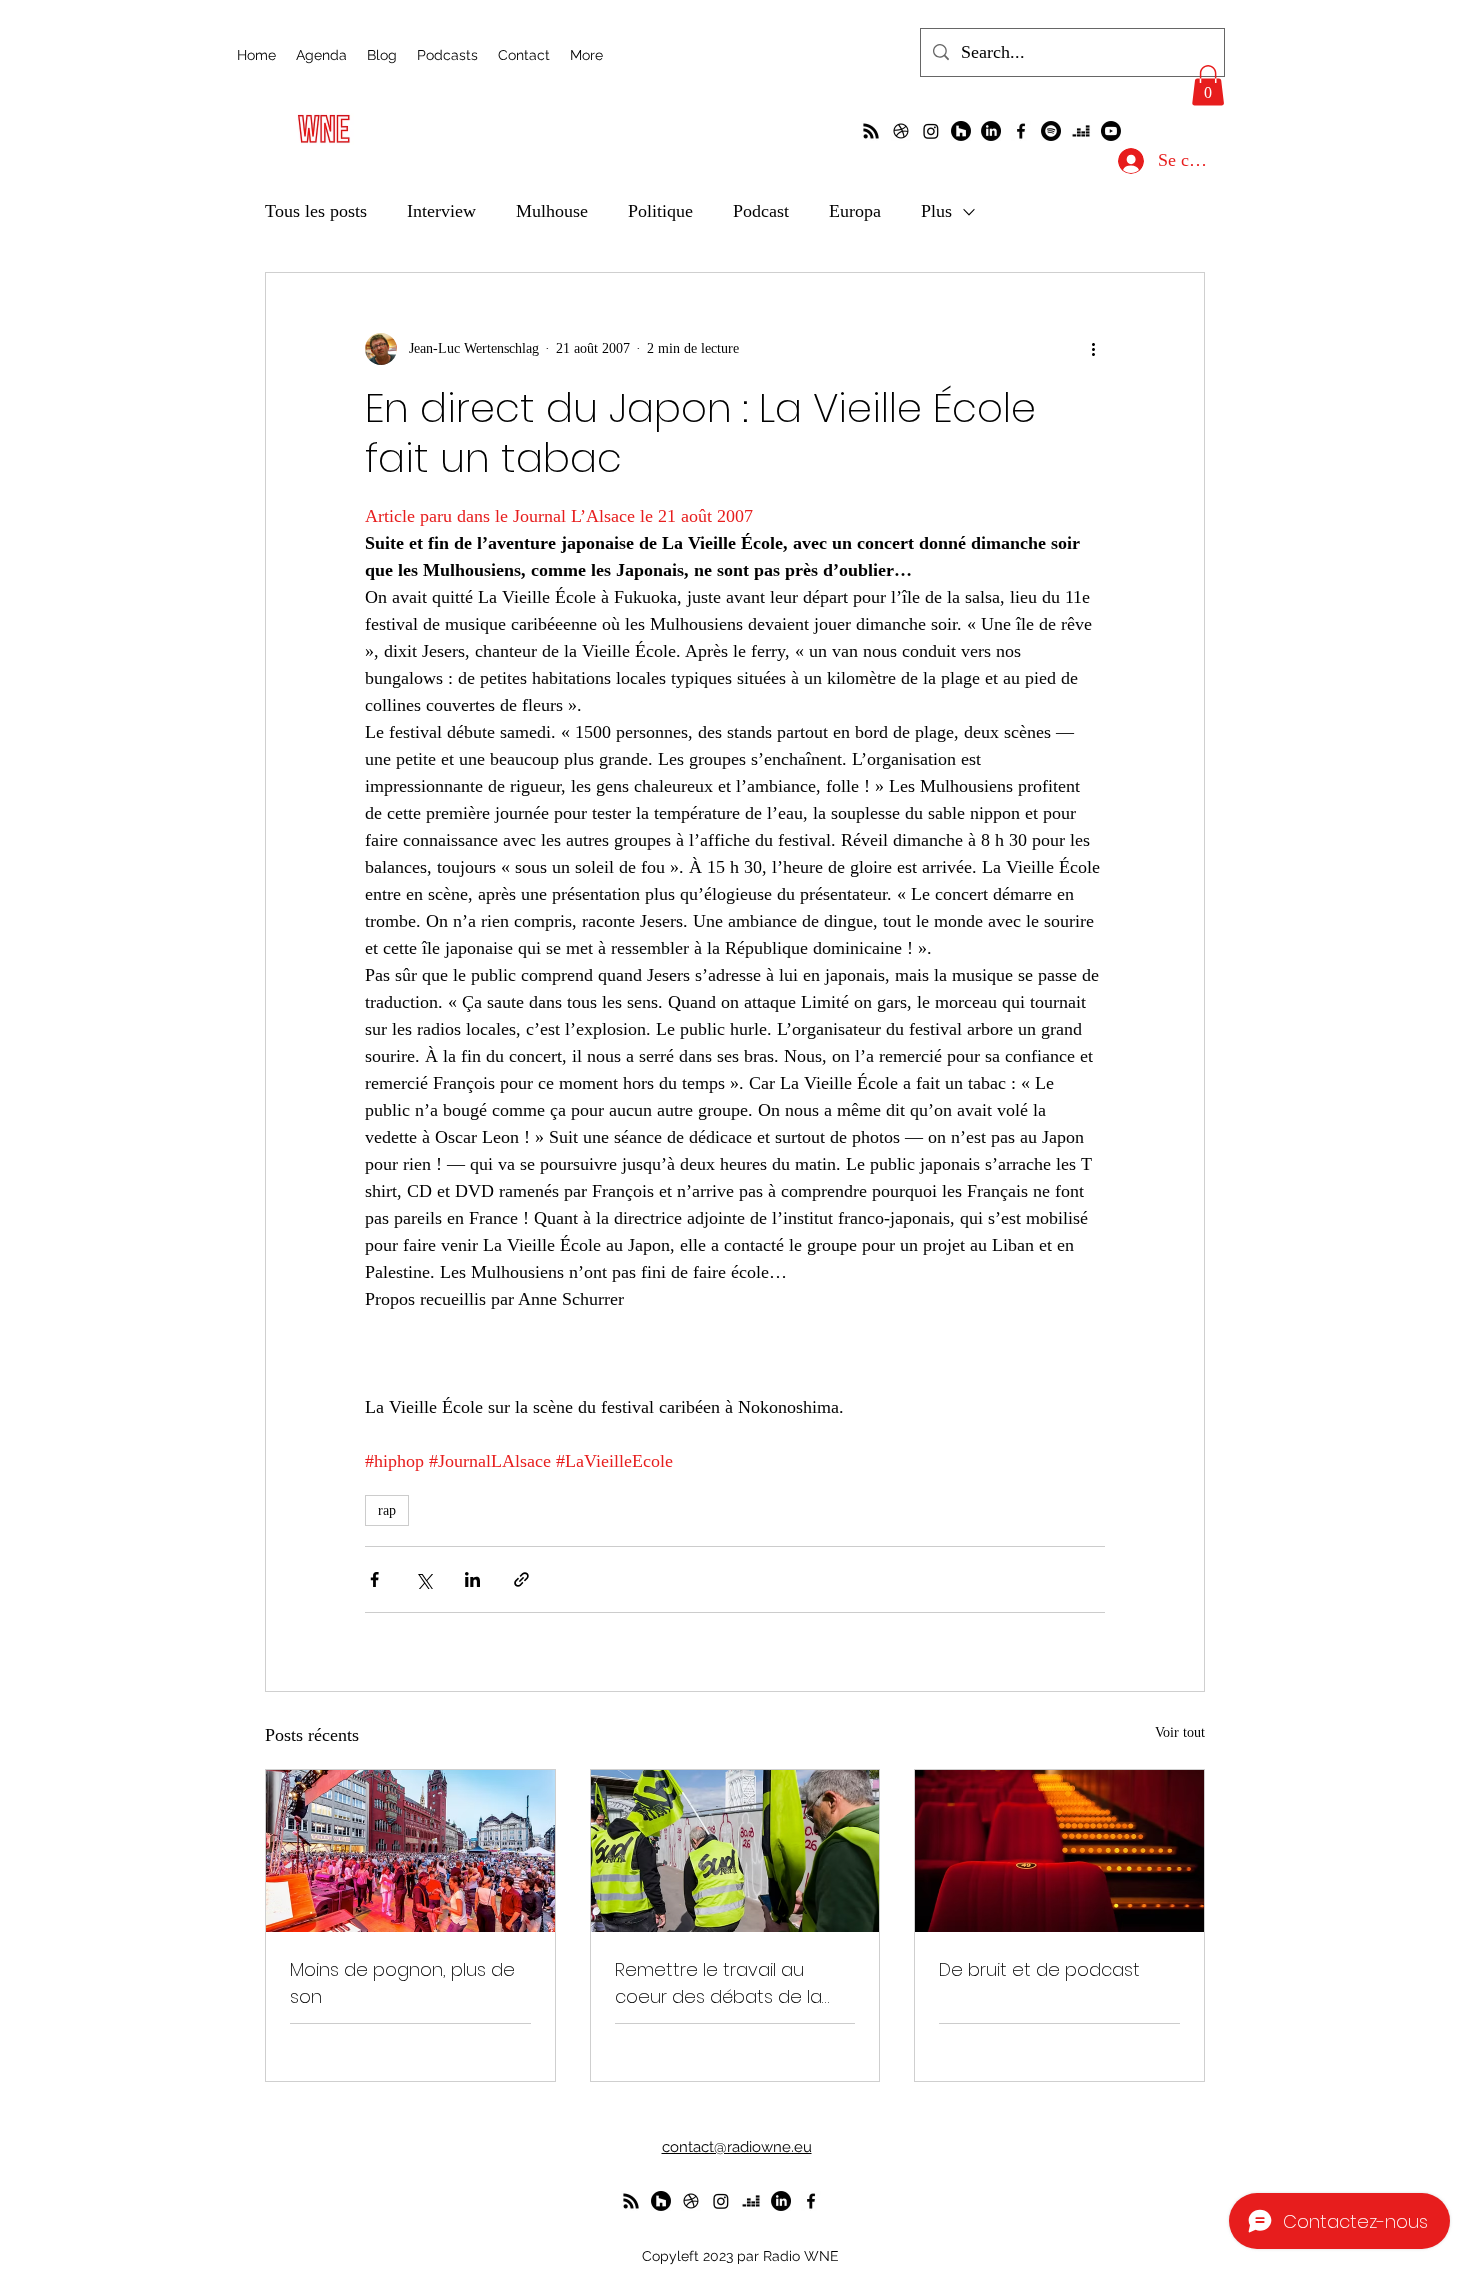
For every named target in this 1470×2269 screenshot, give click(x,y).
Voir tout (1180, 1732)
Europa (855, 211)
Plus (936, 211)
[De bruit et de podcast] (1059, 1851)
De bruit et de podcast (1039, 1969)
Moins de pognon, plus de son (402, 1983)
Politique (660, 211)
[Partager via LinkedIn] (472, 1579)
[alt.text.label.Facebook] (1021, 131)
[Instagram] (931, 131)
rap (387, 1510)
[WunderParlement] (961, 131)
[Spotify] (1051, 131)
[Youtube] (1111, 131)
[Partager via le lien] (521, 1579)
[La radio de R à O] (871, 131)
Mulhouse (552, 211)
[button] (1208, 85)
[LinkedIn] (991, 131)
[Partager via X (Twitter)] (423, 1579)
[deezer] (1081, 131)
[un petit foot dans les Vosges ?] (901, 131)
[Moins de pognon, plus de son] (410, 1851)
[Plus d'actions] (1093, 349)
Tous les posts (316, 211)
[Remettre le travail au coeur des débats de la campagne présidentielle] (735, 1851)
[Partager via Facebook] (374, 1579)
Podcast (761, 211)
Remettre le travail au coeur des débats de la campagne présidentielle (725, 1983)
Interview (441, 211)
